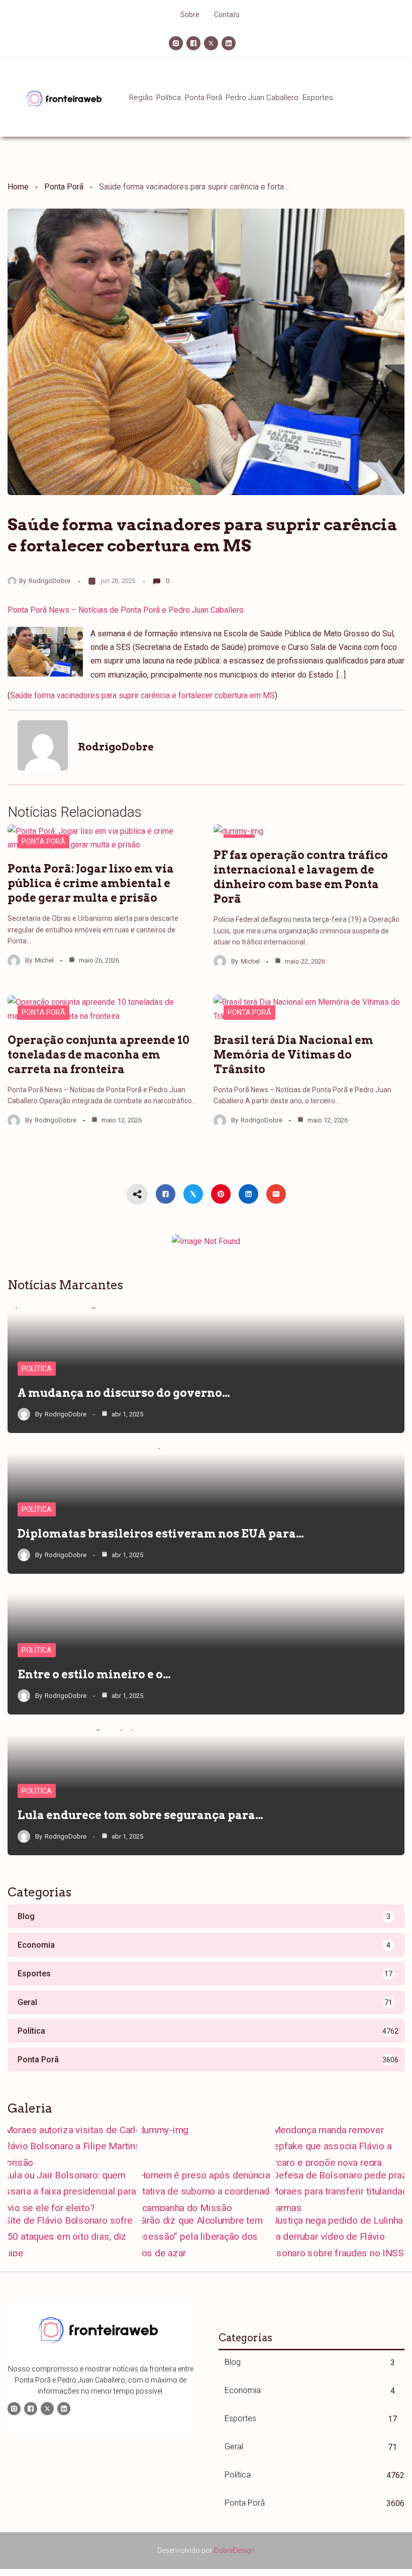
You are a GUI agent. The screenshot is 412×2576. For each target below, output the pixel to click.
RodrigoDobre (49, 581)
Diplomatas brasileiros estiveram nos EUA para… (161, 1534)
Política (37, 1369)
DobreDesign (234, 2550)
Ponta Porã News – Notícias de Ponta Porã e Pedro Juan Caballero (126, 610)
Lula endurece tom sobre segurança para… (140, 1815)
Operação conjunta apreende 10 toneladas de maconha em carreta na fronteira (98, 1055)
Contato (227, 15)
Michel (44, 960)
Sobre (190, 15)
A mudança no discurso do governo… (124, 1393)
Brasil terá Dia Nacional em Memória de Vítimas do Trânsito (293, 1055)
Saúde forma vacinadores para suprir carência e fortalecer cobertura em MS (142, 695)
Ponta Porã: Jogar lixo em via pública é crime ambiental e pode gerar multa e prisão (91, 883)
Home (18, 187)
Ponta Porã (64, 187)
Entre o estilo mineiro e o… (94, 1674)
